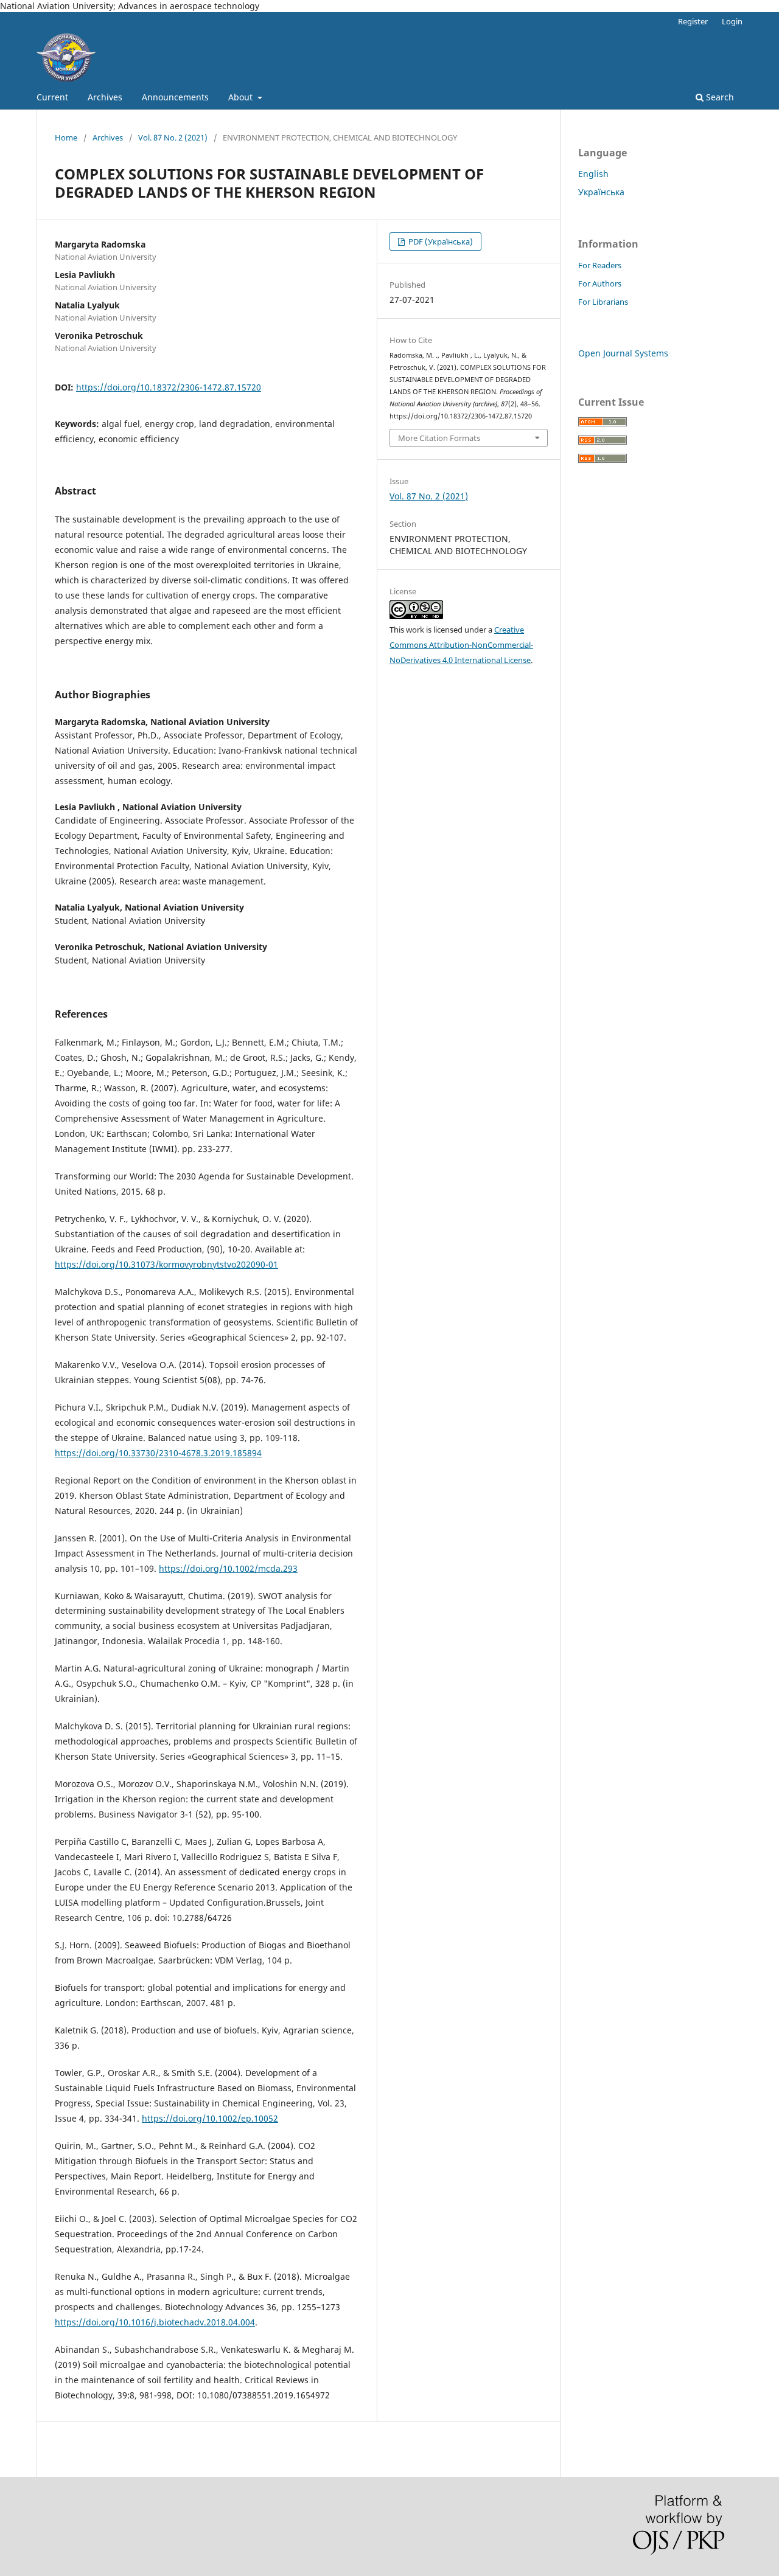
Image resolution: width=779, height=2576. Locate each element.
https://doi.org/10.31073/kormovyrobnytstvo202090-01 (166, 1264)
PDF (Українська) (440, 241)
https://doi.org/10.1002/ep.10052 (210, 2118)
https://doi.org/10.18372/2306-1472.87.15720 (169, 387)
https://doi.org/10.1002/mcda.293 (228, 1568)
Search (719, 97)
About (242, 97)
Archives (105, 97)
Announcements (175, 97)
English (593, 174)
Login (732, 21)
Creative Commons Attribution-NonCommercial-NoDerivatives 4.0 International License (461, 645)
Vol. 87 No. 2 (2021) (173, 137)
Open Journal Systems (623, 353)
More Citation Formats (439, 438)
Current (52, 97)
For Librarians (603, 302)
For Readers (600, 265)
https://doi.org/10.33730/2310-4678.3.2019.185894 (158, 1453)
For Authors (600, 283)
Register (693, 21)
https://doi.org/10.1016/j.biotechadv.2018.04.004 (155, 2322)
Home (66, 137)
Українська (601, 192)
